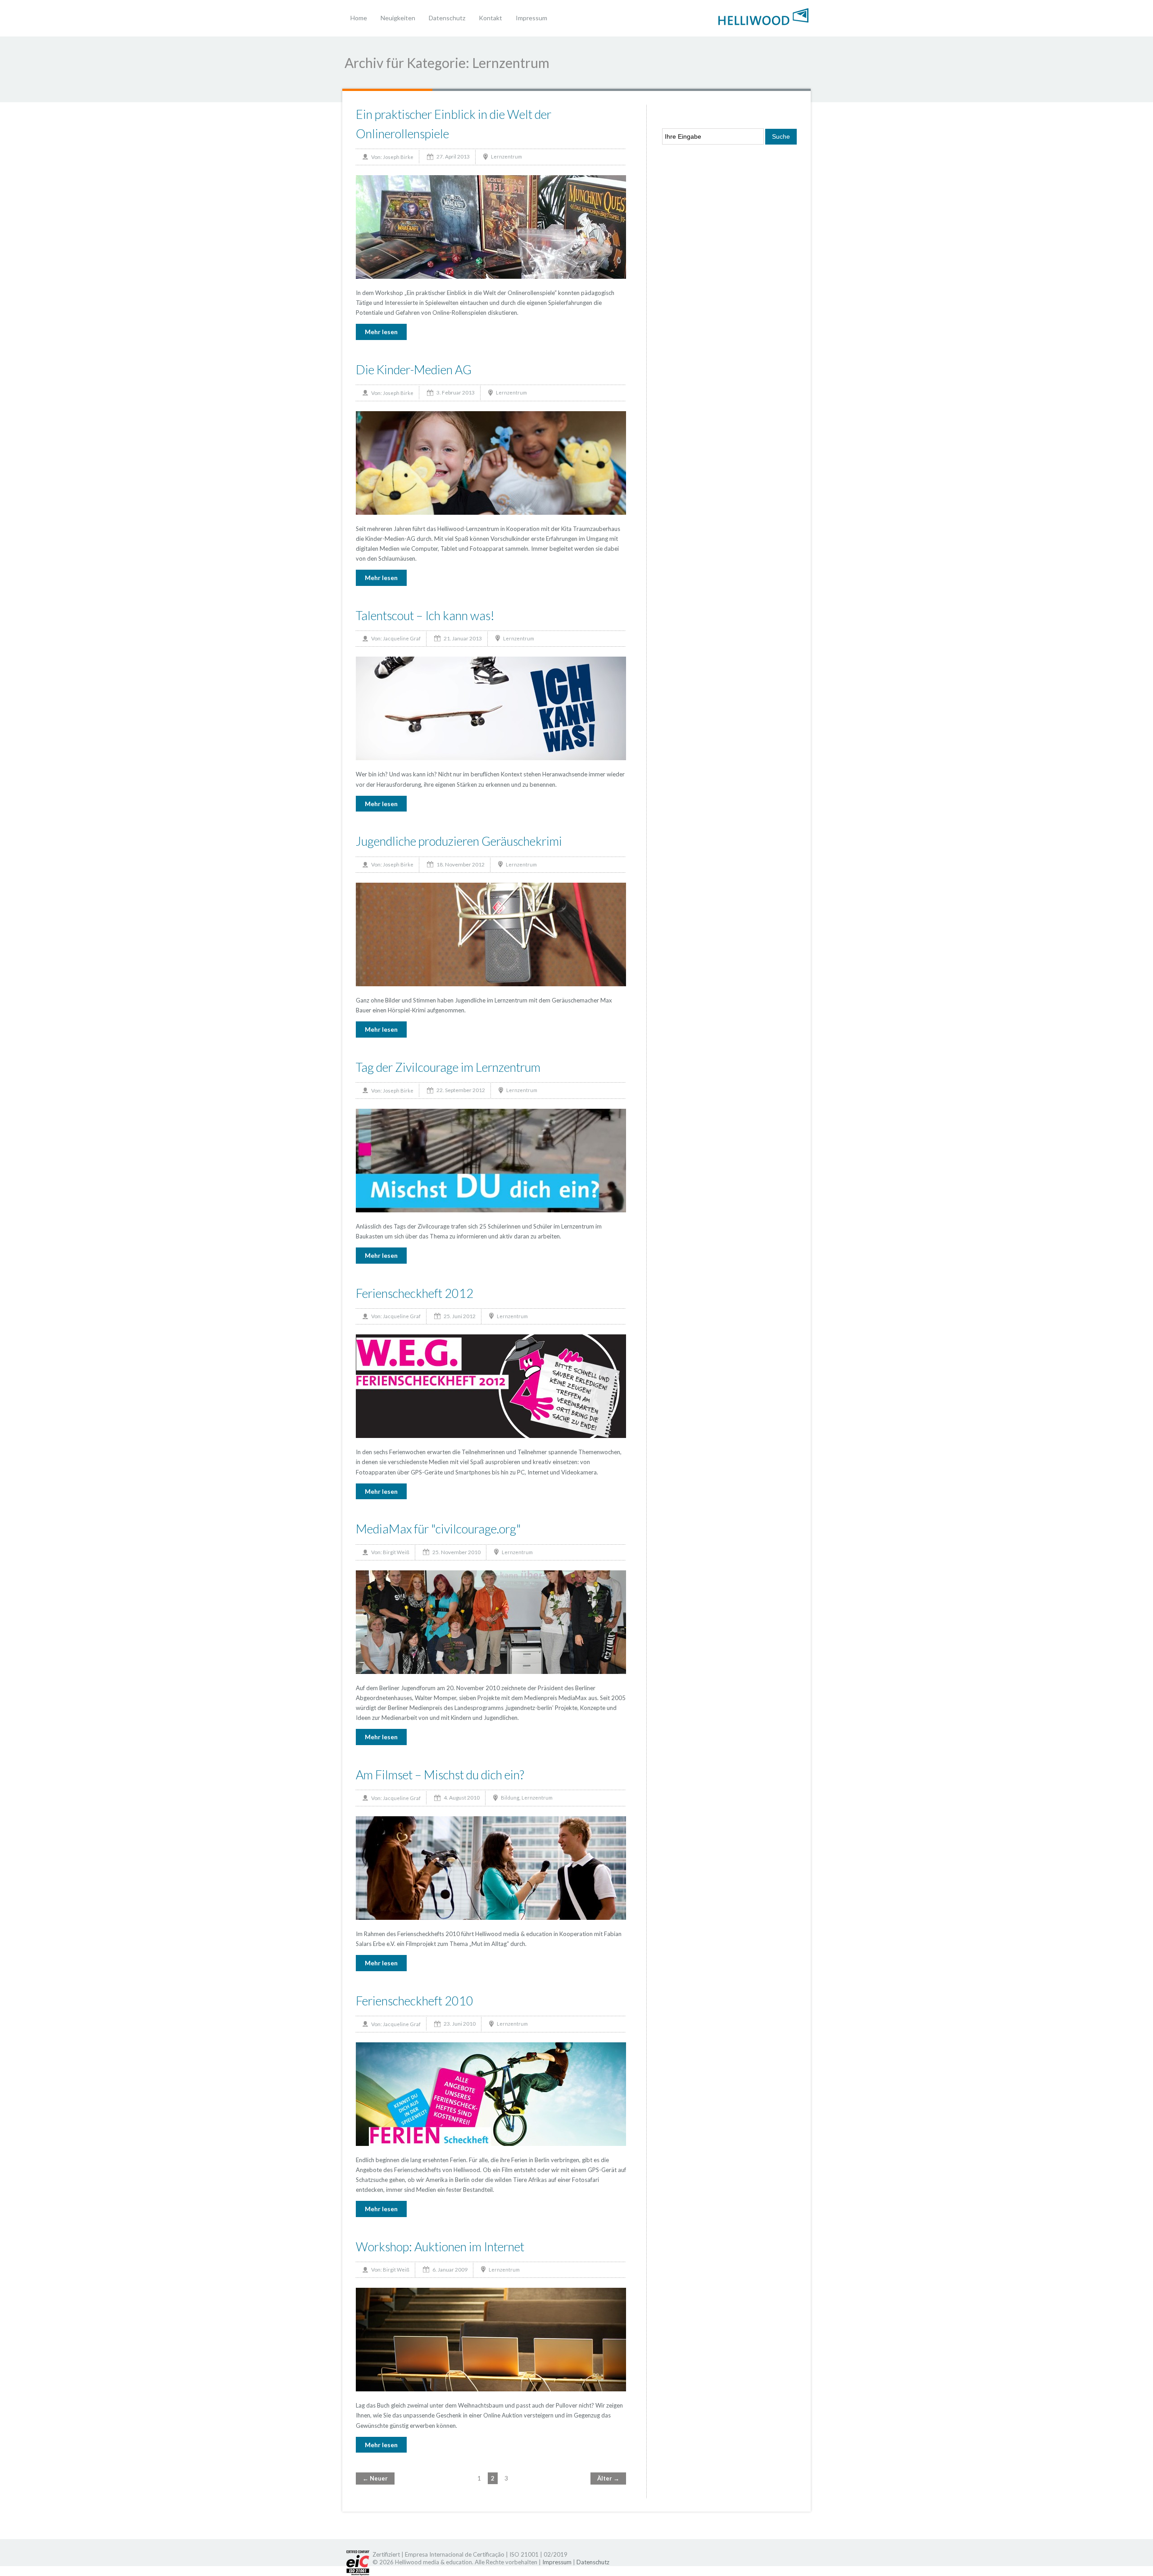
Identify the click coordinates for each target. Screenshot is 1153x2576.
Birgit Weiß (396, 1552)
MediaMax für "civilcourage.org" (438, 1529)
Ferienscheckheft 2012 (415, 1293)
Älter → (608, 2478)
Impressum (531, 18)
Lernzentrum (506, 156)
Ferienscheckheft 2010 (415, 2001)
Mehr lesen (381, 332)
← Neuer (375, 2478)
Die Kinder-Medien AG (414, 370)
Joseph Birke (398, 157)
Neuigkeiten (398, 18)
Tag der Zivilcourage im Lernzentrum (448, 1067)
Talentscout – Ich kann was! (425, 615)
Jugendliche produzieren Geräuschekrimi (459, 841)
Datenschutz (447, 18)
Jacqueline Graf (402, 638)
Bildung (510, 1798)
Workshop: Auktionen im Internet (440, 2247)
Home (359, 18)
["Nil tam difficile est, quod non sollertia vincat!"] (763, 16)
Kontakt (490, 18)
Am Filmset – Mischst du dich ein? (440, 1775)
